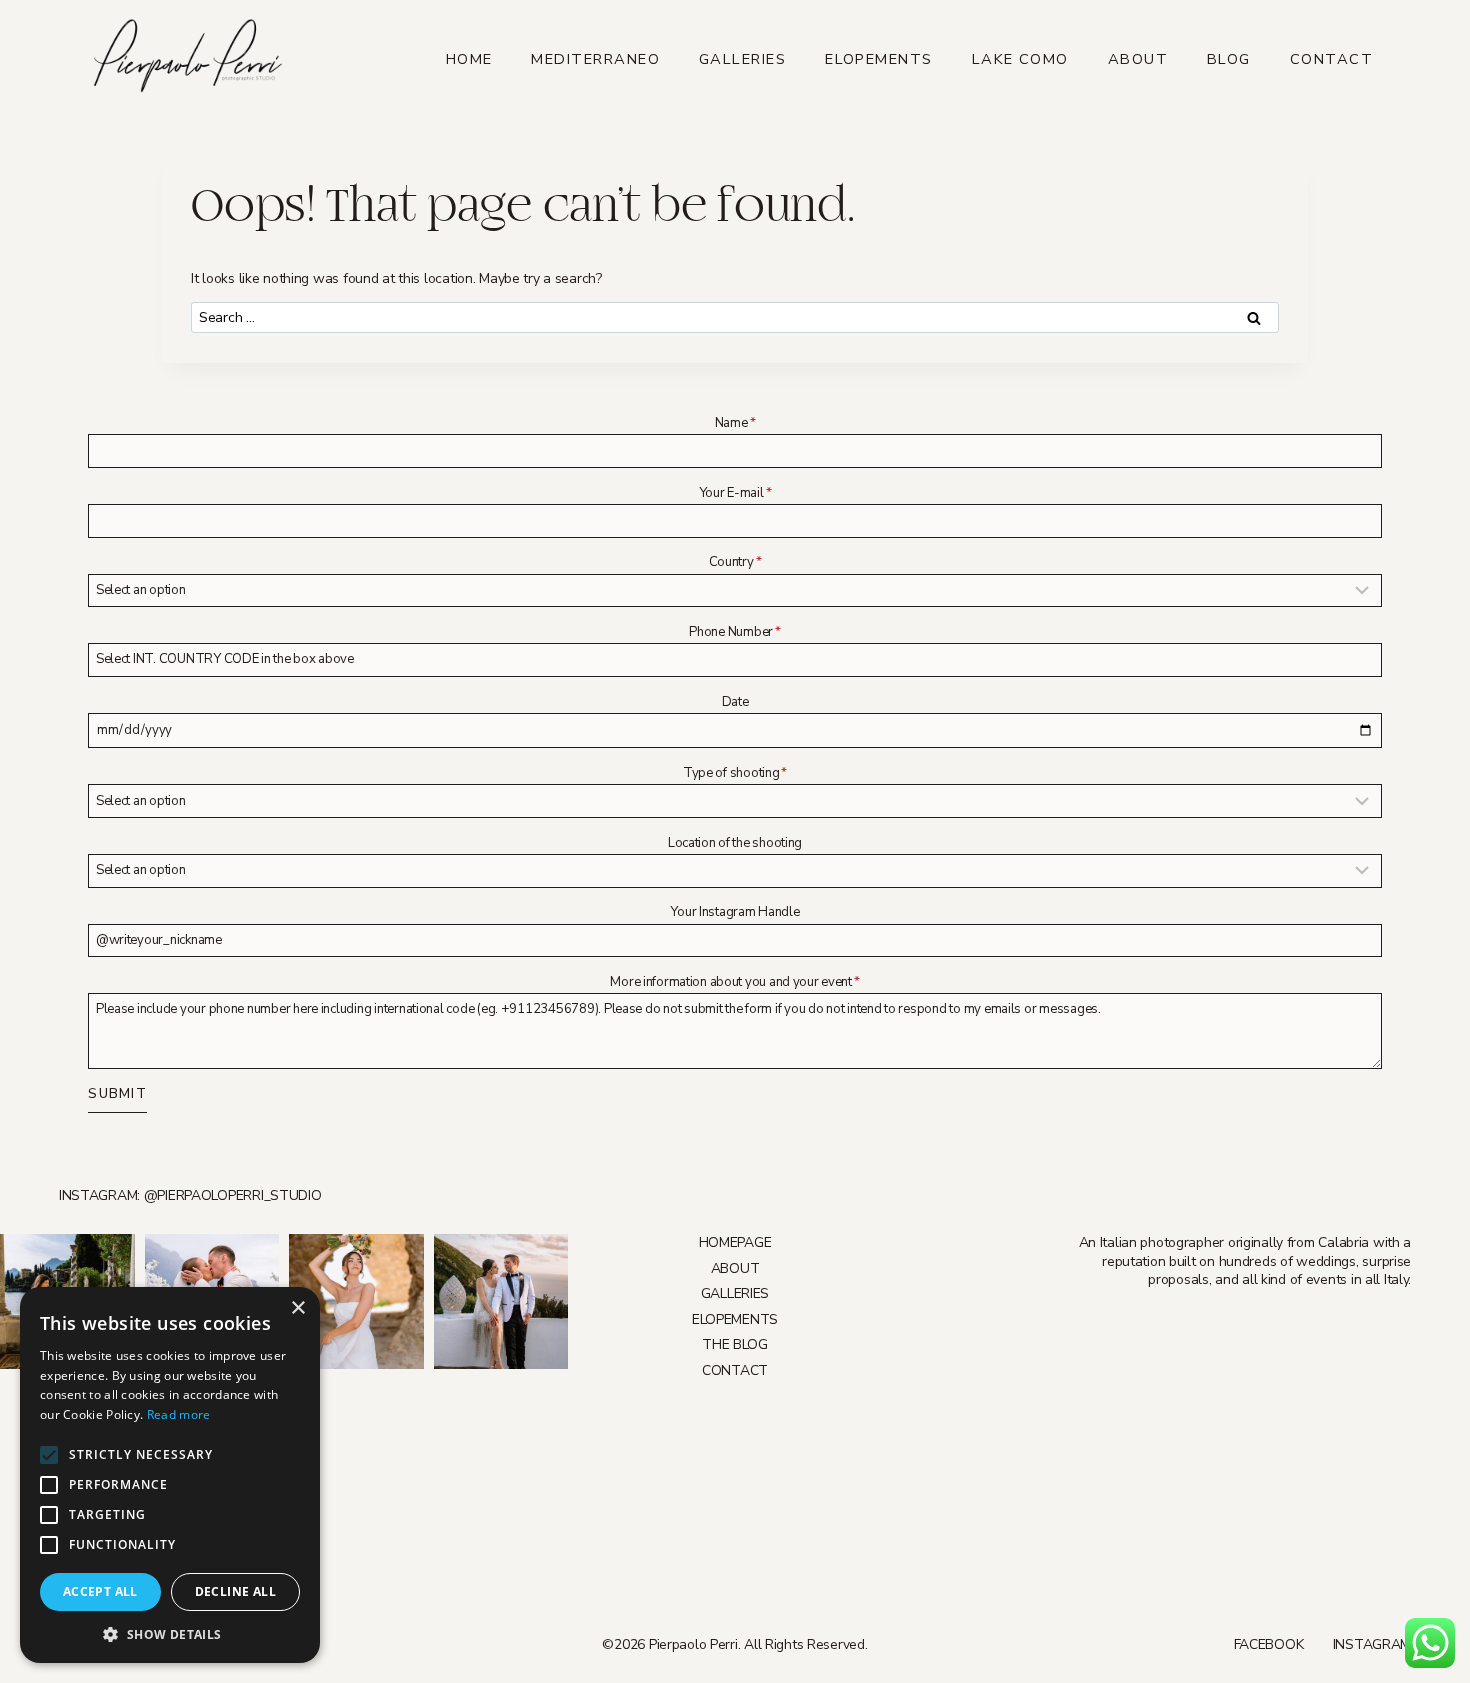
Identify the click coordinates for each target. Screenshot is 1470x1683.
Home (469, 59)
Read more (179, 1414)
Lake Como (1020, 59)
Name (735, 423)
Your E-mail (735, 493)
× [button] (297, 1308)
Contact (1331, 59)
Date (735, 702)
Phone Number (734, 632)
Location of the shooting (735, 843)
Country (735, 562)
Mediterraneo (595, 59)
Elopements (879, 59)
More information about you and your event (734, 982)
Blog (1229, 59)
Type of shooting (735, 773)
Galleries (742, 59)
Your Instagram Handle (734, 912)
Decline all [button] (235, 1591)
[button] (170, 1633)
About (1138, 59)
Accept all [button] (100, 1591)
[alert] (170, 1475)
